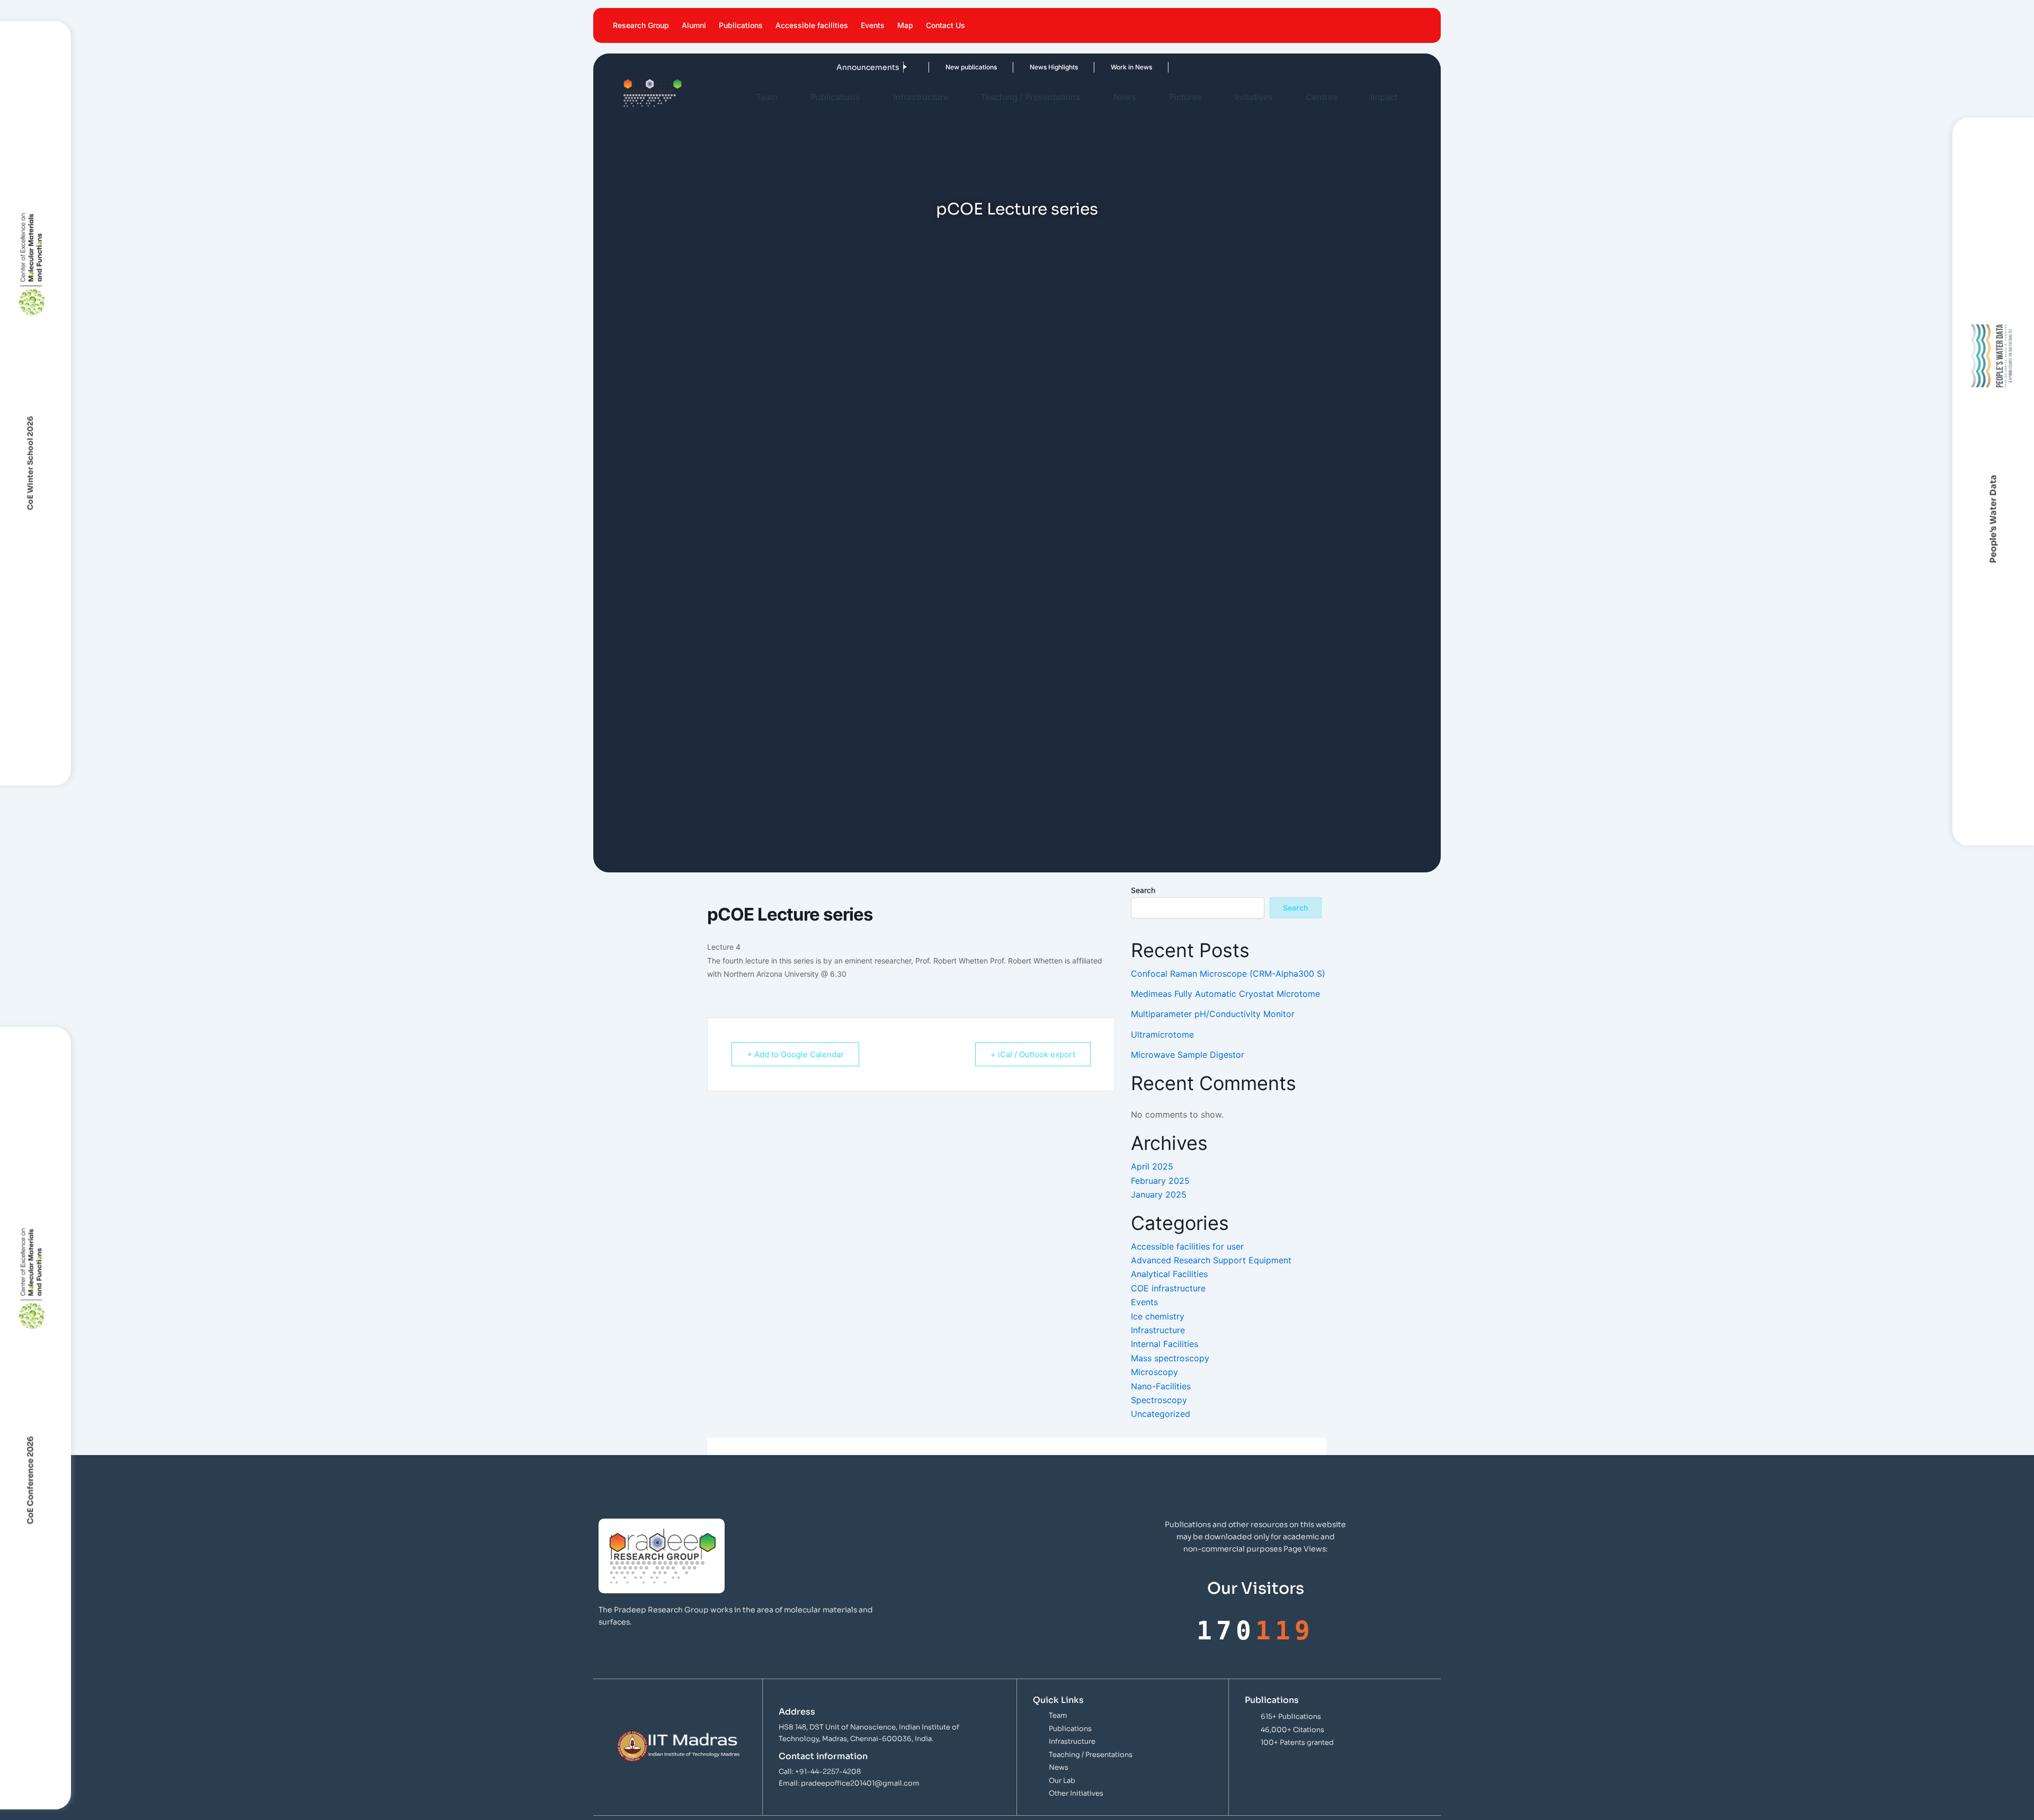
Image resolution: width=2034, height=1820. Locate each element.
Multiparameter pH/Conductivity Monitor (1213, 1014)
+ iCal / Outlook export (1033, 1054)
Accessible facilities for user (1187, 1246)
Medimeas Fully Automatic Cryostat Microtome (1225, 994)
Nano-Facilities (1161, 1386)
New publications (925, 67)
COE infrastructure (1168, 1288)
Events (873, 25)
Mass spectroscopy (1170, 1358)
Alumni (694, 25)
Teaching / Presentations (1031, 97)
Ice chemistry (1158, 1316)
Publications (741, 25)
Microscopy (1154, 1372)
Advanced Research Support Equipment (1211, 1260)
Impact (1384, 97)
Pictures (1185, 97)
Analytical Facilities (1169, 1274)
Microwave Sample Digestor (1188, 1055)
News (1125, 97)
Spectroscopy (1159, 1400)
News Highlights (1007, 67)
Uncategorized (1161, 1414)
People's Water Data (1993, 519)
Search (1143, 890)
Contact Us (945, 25)
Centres (1322, 97)
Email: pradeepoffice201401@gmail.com (849, 1783)
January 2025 (1159, 1194)
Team (767, 97)
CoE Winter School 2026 (30, 463)
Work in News (1085, 67)
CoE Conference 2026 (30, 1480)
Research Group (641, 25)
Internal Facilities (1165, 1344)
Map (905, 25)
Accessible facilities (812, 25)
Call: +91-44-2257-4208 (820, 1772)
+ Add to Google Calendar (795, 1054)
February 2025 (1160, 1181)
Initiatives (1254, 97)
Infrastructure (921, 97)
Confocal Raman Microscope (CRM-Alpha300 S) (1228, 974)
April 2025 (1152, 1166)
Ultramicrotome (1162, 1034)
